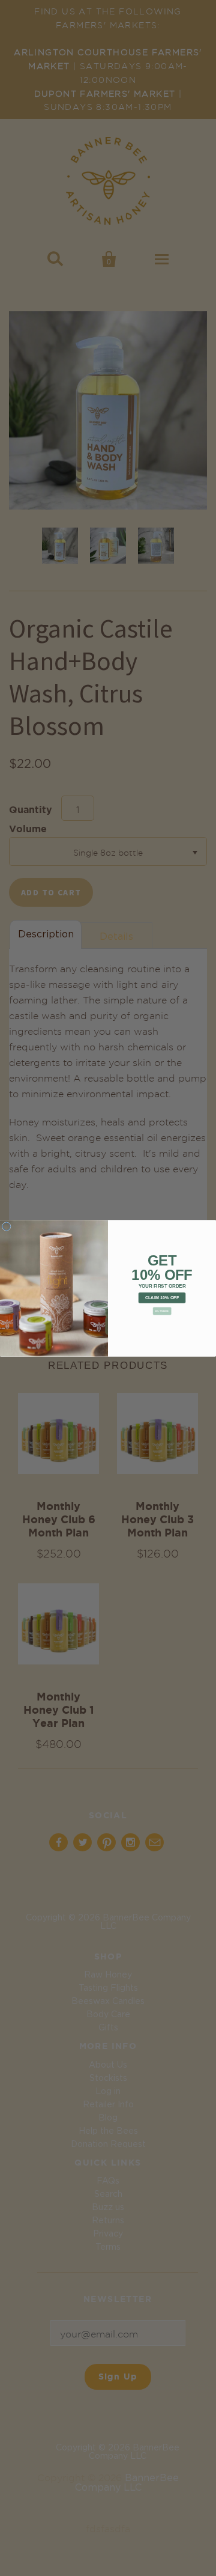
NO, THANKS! (162, 1311)
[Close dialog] (6, 1226)
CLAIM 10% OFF (162, 1297)
